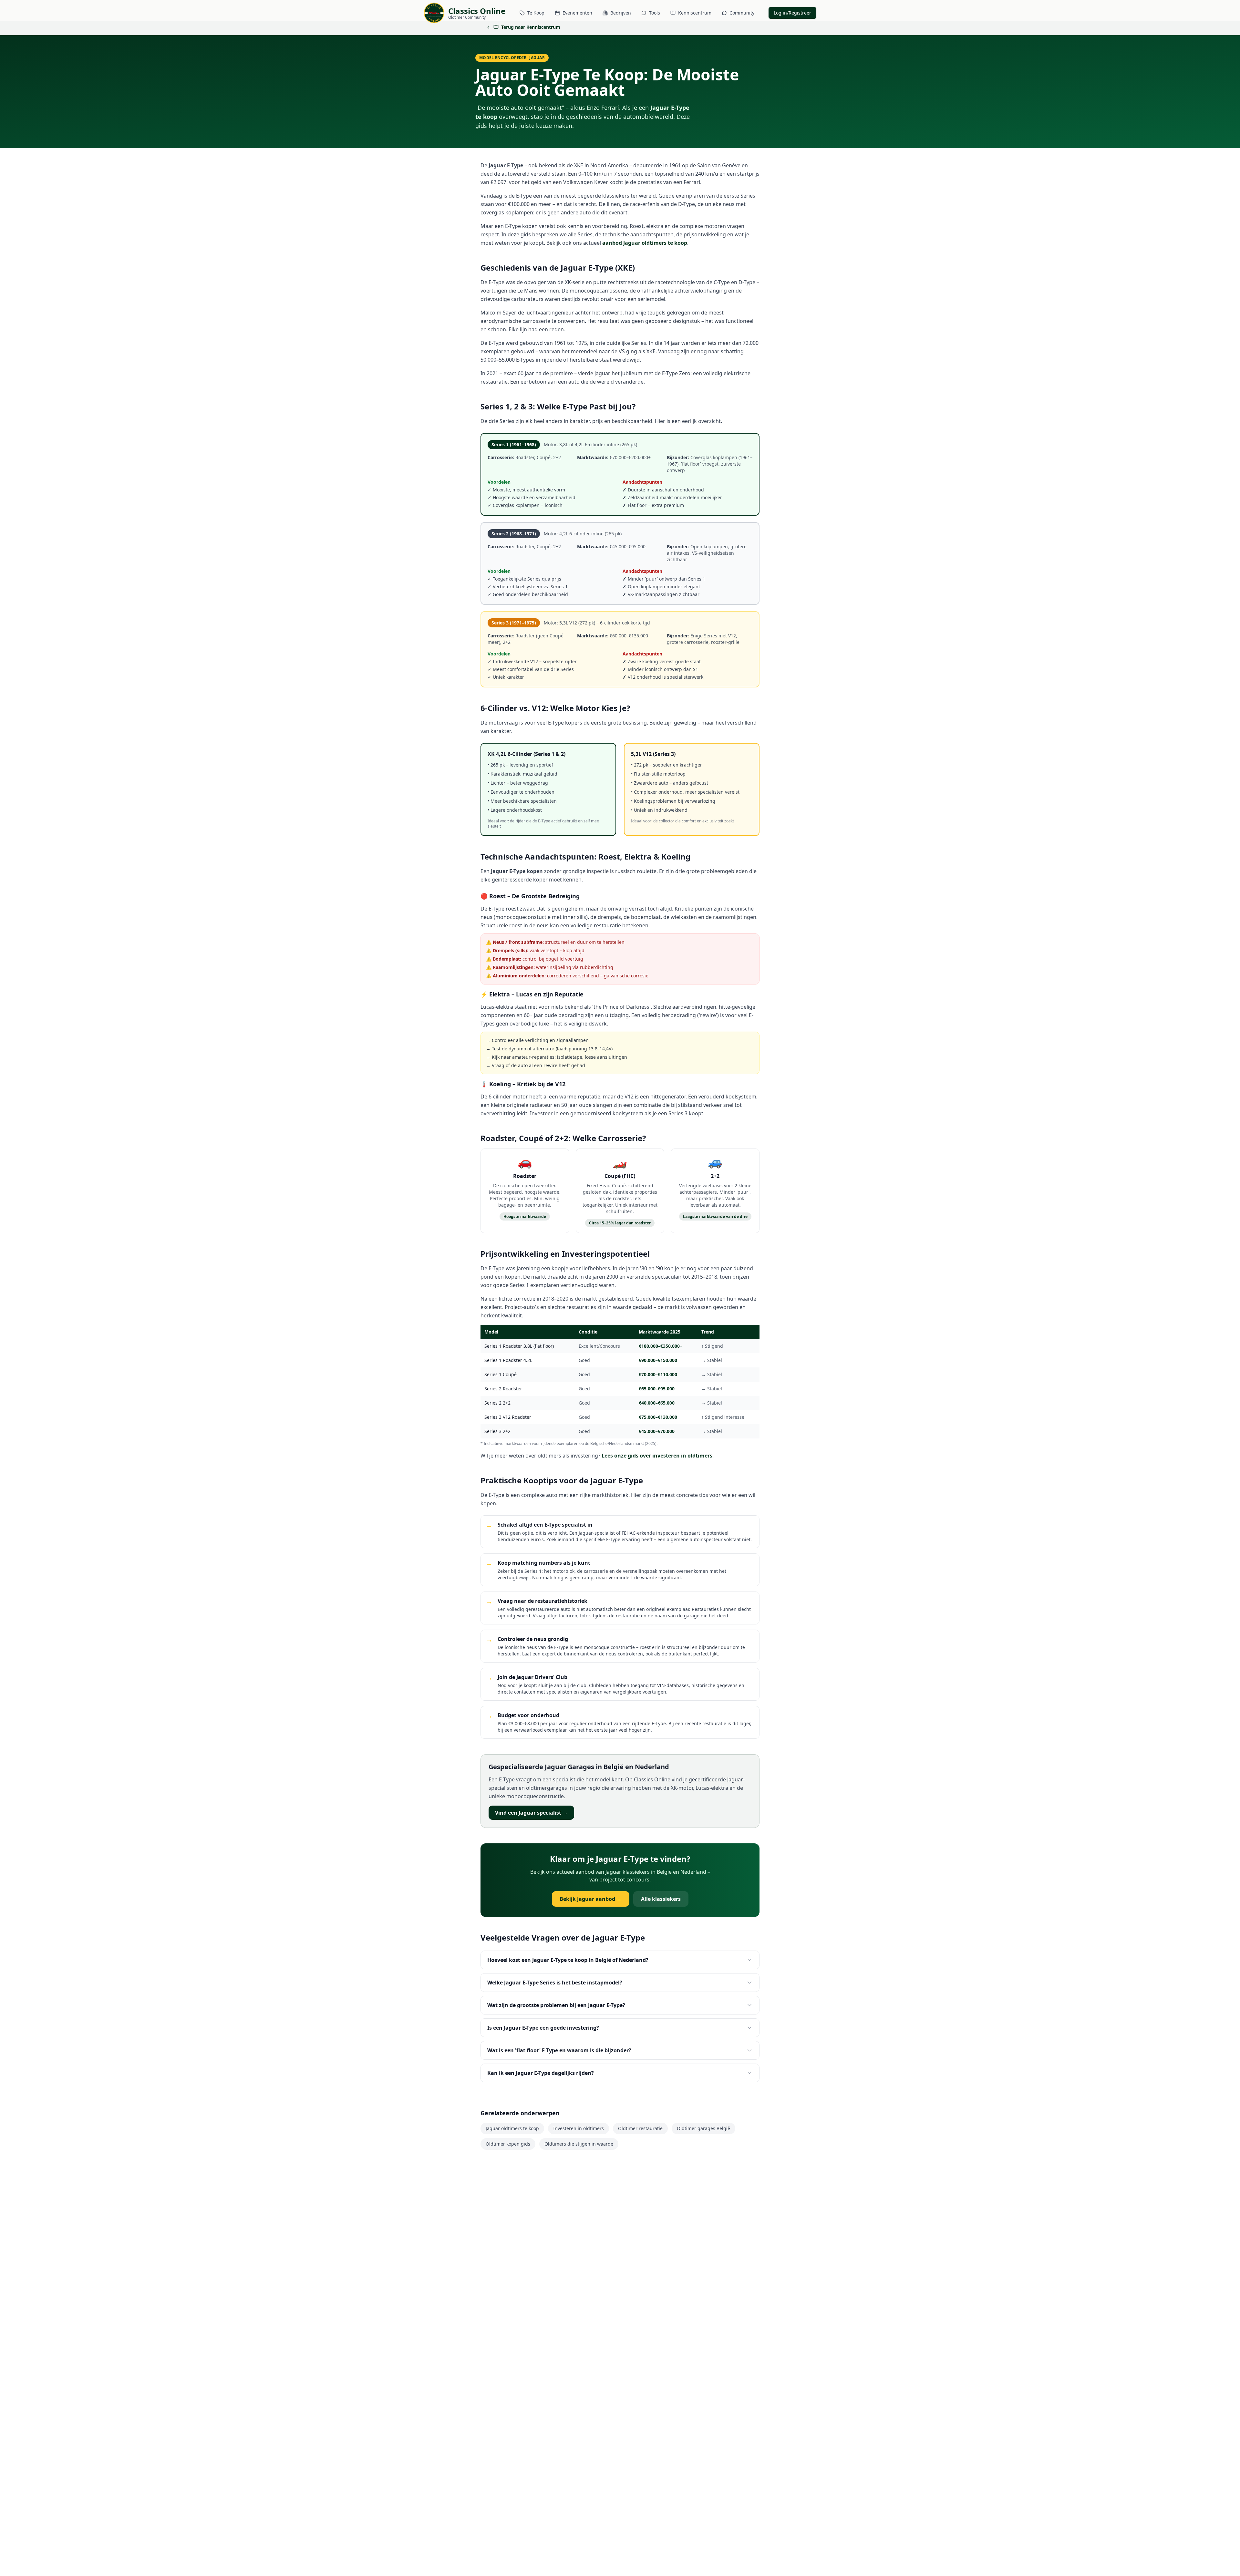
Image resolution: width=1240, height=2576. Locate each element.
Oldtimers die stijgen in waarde (579, 2144)
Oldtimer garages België (703, 2128)
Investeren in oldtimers (579, 2128)
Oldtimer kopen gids (508, 2144)
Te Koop (536, 13)
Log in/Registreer (792, 13)
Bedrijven (621, 13)
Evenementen (577, 13)
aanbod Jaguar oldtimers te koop (645, 243)
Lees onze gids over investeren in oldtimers (657, 1456)
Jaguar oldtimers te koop (512, 2128)
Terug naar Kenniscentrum (531, 27)
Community (742, 13)
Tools (655, 13)
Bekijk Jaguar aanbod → (591, 1899)
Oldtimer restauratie (640, 2128)
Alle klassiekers (661, 1899)
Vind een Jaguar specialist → (531, 1813)
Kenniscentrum (695, 13)
